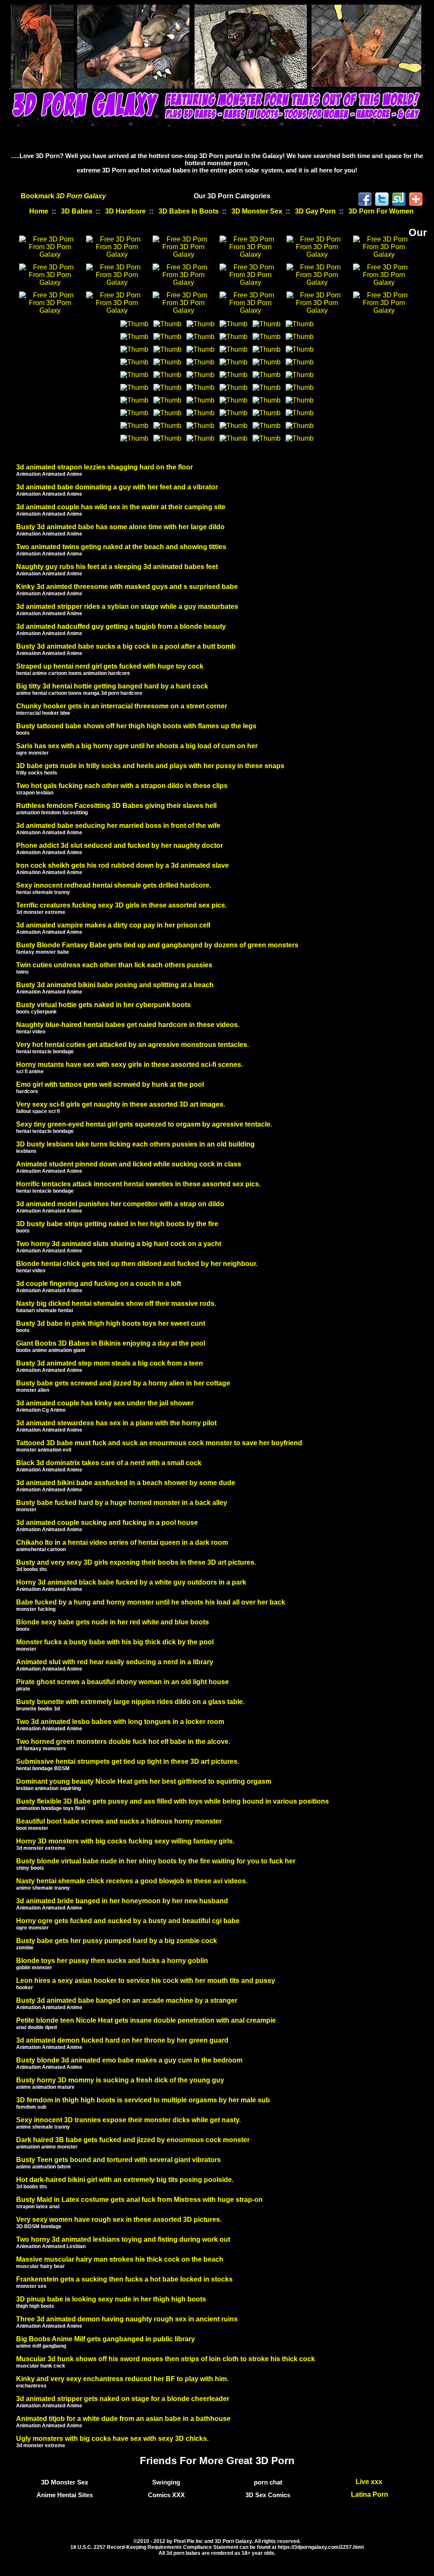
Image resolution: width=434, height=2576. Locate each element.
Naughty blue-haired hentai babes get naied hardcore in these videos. (128, 1025)
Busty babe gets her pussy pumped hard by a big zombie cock (117, 1941)
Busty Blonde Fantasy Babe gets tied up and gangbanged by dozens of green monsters (157, 945)
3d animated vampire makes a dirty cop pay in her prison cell (113, 925)
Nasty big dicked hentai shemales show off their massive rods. (116, 1303)
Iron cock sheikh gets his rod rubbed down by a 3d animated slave (122, 865)
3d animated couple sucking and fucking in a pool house (107, 1523)
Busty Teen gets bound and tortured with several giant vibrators (118, 2160)
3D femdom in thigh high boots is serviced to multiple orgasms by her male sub (143, 2100)
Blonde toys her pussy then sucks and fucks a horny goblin (112, 1961)
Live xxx (370, 2482)
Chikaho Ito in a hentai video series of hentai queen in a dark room (122, 1542)
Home (39, 211)
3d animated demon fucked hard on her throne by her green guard (122, 2040)
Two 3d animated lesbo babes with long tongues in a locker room (120, 1722)
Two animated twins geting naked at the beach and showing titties (121, 547)
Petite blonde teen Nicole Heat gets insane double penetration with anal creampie (146, 2020)
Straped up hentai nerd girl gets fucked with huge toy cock (110, 666)
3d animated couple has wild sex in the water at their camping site (121, 507)
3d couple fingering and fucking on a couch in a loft (99, 1284)
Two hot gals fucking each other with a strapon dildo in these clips (122, 786)
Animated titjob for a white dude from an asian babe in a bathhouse (123, 2419)
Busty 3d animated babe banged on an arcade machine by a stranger (127, 2000)
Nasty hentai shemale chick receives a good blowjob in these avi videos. (132, 1881)
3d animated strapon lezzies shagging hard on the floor (104, 467)
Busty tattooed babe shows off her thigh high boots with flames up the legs (136, 726)
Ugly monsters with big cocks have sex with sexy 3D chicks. (112, 2439)
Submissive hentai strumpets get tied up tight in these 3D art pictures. (128, 1761)
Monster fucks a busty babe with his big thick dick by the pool (115, 1642)
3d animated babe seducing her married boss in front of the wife (118, 826)
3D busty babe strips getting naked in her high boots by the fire (117, 1224)
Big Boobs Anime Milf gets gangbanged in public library (106, 2339)
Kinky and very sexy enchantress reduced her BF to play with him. (122, 2379)
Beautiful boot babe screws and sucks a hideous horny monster (119, 1821)
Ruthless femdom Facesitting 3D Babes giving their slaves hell (116, 806)
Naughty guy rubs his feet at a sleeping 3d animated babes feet (117, 567)
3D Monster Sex (257, 211)
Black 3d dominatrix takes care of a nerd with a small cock (109, 1463)
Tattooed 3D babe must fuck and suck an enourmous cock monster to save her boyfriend (159, 1443)
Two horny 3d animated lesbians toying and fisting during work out (123, 2239)
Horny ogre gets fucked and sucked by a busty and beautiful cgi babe (128, 1921)
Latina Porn (370, 2494)
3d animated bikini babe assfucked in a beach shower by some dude (126, 1483)
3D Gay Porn (315, 211)
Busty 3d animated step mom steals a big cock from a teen (110, 1363)
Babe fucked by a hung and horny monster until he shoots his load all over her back (151, 1602)
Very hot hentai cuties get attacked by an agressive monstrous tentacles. (132, 1045)
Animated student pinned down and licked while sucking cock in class (129, 1164)
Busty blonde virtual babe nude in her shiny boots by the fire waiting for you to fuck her (156, 1861)
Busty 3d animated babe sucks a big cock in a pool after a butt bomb (126, 646)
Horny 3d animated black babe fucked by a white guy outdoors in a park (131, 1582)
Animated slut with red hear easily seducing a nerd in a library (115, 1662)
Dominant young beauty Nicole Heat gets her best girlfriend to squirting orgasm (144, 1781)
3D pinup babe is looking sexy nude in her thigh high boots (111, 2299)
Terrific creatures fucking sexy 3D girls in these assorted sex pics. (121, 905)
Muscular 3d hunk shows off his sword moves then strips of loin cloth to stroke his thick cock (166, 2359)
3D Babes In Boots (189, 211)
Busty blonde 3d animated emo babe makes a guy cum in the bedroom (129, 2060)
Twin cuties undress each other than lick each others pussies (114, 965)
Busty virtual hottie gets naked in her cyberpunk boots (103, 1005)
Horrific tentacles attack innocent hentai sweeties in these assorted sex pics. (138, 1184)
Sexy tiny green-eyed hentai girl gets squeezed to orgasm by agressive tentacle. (144, 1124)
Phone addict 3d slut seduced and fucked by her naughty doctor (120, 845)
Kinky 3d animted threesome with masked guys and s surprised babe (127, 587)
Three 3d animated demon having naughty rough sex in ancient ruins (127, 2319)
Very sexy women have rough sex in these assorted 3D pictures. (119, 2219)
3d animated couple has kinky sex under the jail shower (105, 1403)
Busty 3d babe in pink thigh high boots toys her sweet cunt (111, 1323)
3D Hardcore (125, 211)
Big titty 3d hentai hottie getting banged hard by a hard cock (112, 686)
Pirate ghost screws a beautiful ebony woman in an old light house (122, 1682)
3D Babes (77, 211)
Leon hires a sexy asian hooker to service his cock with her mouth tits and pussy (146, 1981)
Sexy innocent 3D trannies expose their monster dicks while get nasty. (128, 2120)
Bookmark (63, 196)
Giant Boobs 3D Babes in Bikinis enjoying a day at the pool (111, 1343)
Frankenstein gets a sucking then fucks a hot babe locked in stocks (124, 2279)
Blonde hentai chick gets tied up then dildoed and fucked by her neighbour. (137, 1264)
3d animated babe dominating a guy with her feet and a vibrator (117, 487)
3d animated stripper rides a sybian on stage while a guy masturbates (127, 607)
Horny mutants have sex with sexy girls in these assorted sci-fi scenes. (129, 1065)
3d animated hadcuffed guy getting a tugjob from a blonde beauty (121, 626)
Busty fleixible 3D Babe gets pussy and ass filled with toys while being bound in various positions (172, 1801)
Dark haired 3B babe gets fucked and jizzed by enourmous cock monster (133, 2140)
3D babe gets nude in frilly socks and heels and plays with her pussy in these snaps (150, 766)
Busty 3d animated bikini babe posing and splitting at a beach (115, 985)
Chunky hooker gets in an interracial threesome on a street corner (122, 706)
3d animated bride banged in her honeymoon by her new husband (122, 1901)
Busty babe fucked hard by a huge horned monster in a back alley (122, 1503)
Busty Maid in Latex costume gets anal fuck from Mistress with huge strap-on (139, 2200)
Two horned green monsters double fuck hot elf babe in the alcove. (123, 1742)
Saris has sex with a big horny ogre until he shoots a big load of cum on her (137, 746)
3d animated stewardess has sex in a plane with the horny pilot (116, 1423)
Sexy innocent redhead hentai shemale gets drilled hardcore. (114, 885)
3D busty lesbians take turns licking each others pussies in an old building (135, 1144)
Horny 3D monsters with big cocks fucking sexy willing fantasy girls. (125, 1841)
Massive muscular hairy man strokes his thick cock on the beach (120, 2259)
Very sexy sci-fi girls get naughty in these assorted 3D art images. (121, 1104)
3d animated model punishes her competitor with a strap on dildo (120, 1204)
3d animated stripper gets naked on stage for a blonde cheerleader (123, 2399)
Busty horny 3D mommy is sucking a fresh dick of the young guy (120, 2080)
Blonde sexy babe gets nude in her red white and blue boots (113, 1622)
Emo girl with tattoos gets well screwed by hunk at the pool (110, 1084)
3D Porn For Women (381, 211)
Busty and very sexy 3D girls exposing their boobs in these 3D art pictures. (136, 1562)
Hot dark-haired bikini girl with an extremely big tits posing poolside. (125, 2180)
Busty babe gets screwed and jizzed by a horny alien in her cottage (123, 1383)
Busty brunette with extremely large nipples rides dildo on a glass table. (130, 1702)
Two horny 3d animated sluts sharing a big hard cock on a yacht (119, 1244)
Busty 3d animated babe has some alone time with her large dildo (120, 527)
